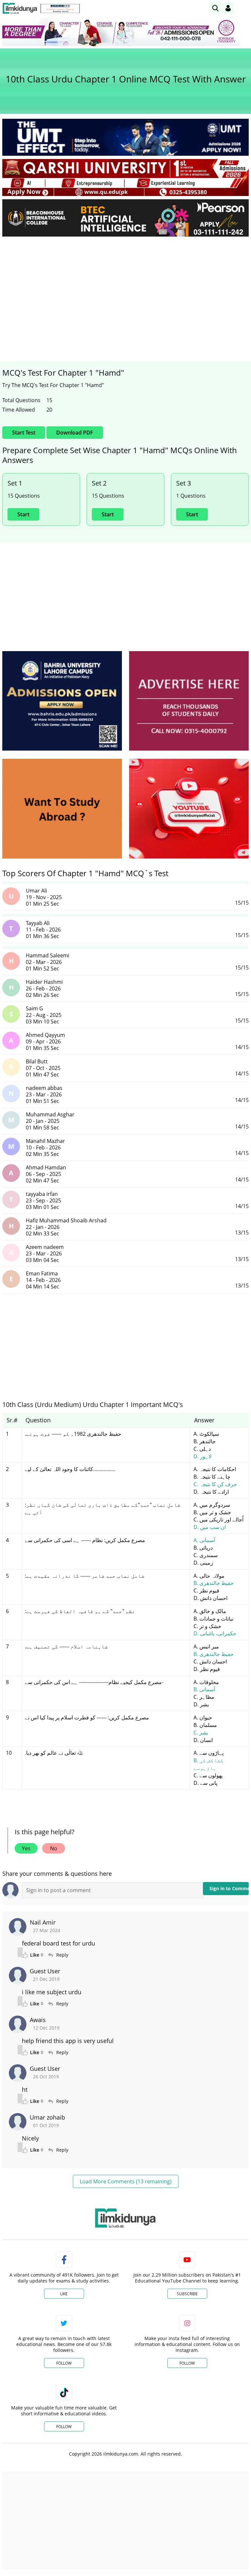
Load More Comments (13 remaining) (126, 2181)
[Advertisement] (125, 291)
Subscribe (187, 2294)
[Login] (228, 8)
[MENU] (244, 8)
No (54, 1848)
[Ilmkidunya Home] (20, 8)
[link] (60, 9)
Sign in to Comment (229, 1888)
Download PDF (75, 433)
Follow (64, 2363)
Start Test (24, 433)
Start (23, 514)
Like (64, 2294)
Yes (26, 1848)
